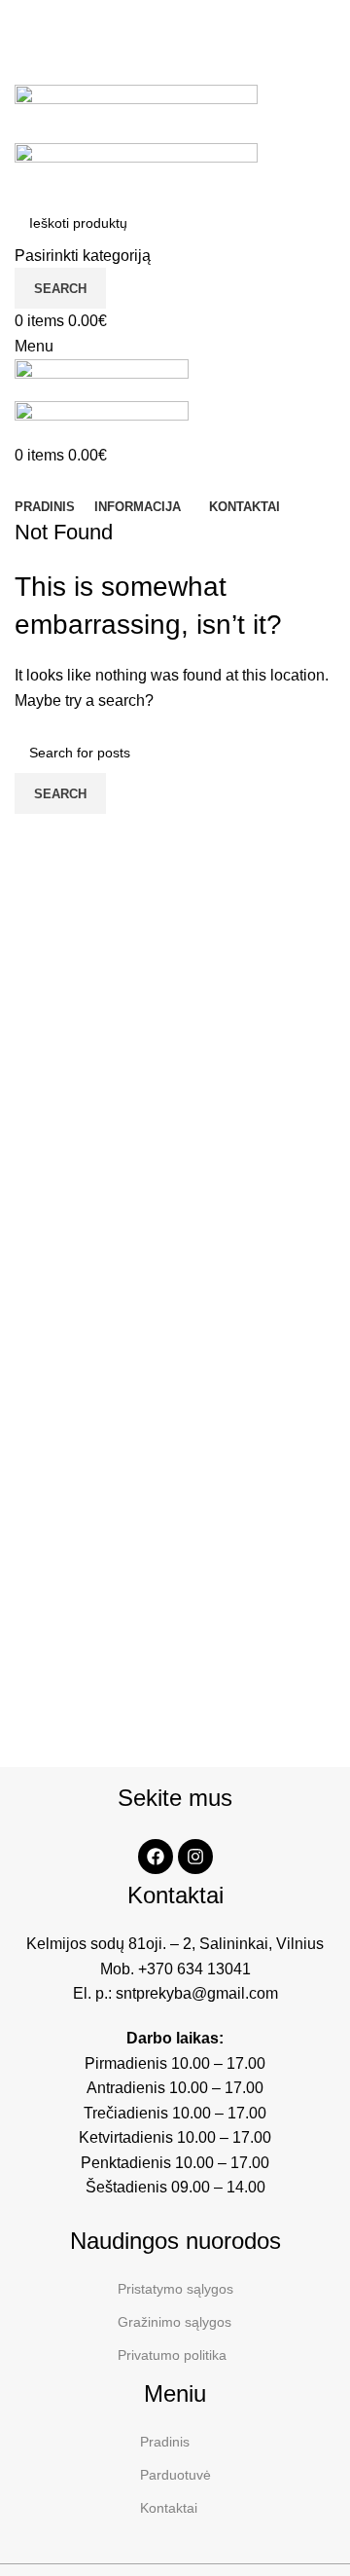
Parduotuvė (175, 2475)
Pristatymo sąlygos (175, 2289)
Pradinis (165, 2442)
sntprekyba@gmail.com (197, 1993)
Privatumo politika (172, 2355)
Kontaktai (169, 2508)
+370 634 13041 (194, 1969)
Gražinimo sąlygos (175, 2322)
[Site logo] (136, 112)
